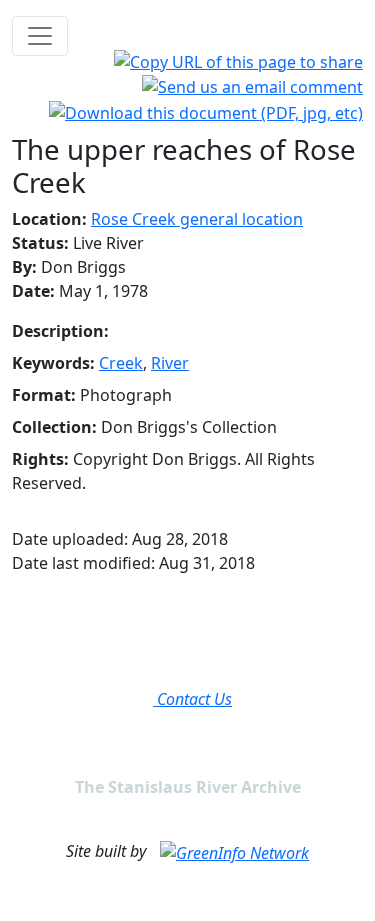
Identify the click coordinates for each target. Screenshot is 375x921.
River (170, 363)
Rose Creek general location (197, 219)
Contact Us (192, 699)
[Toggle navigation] (40, 36)
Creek (121, 363)
